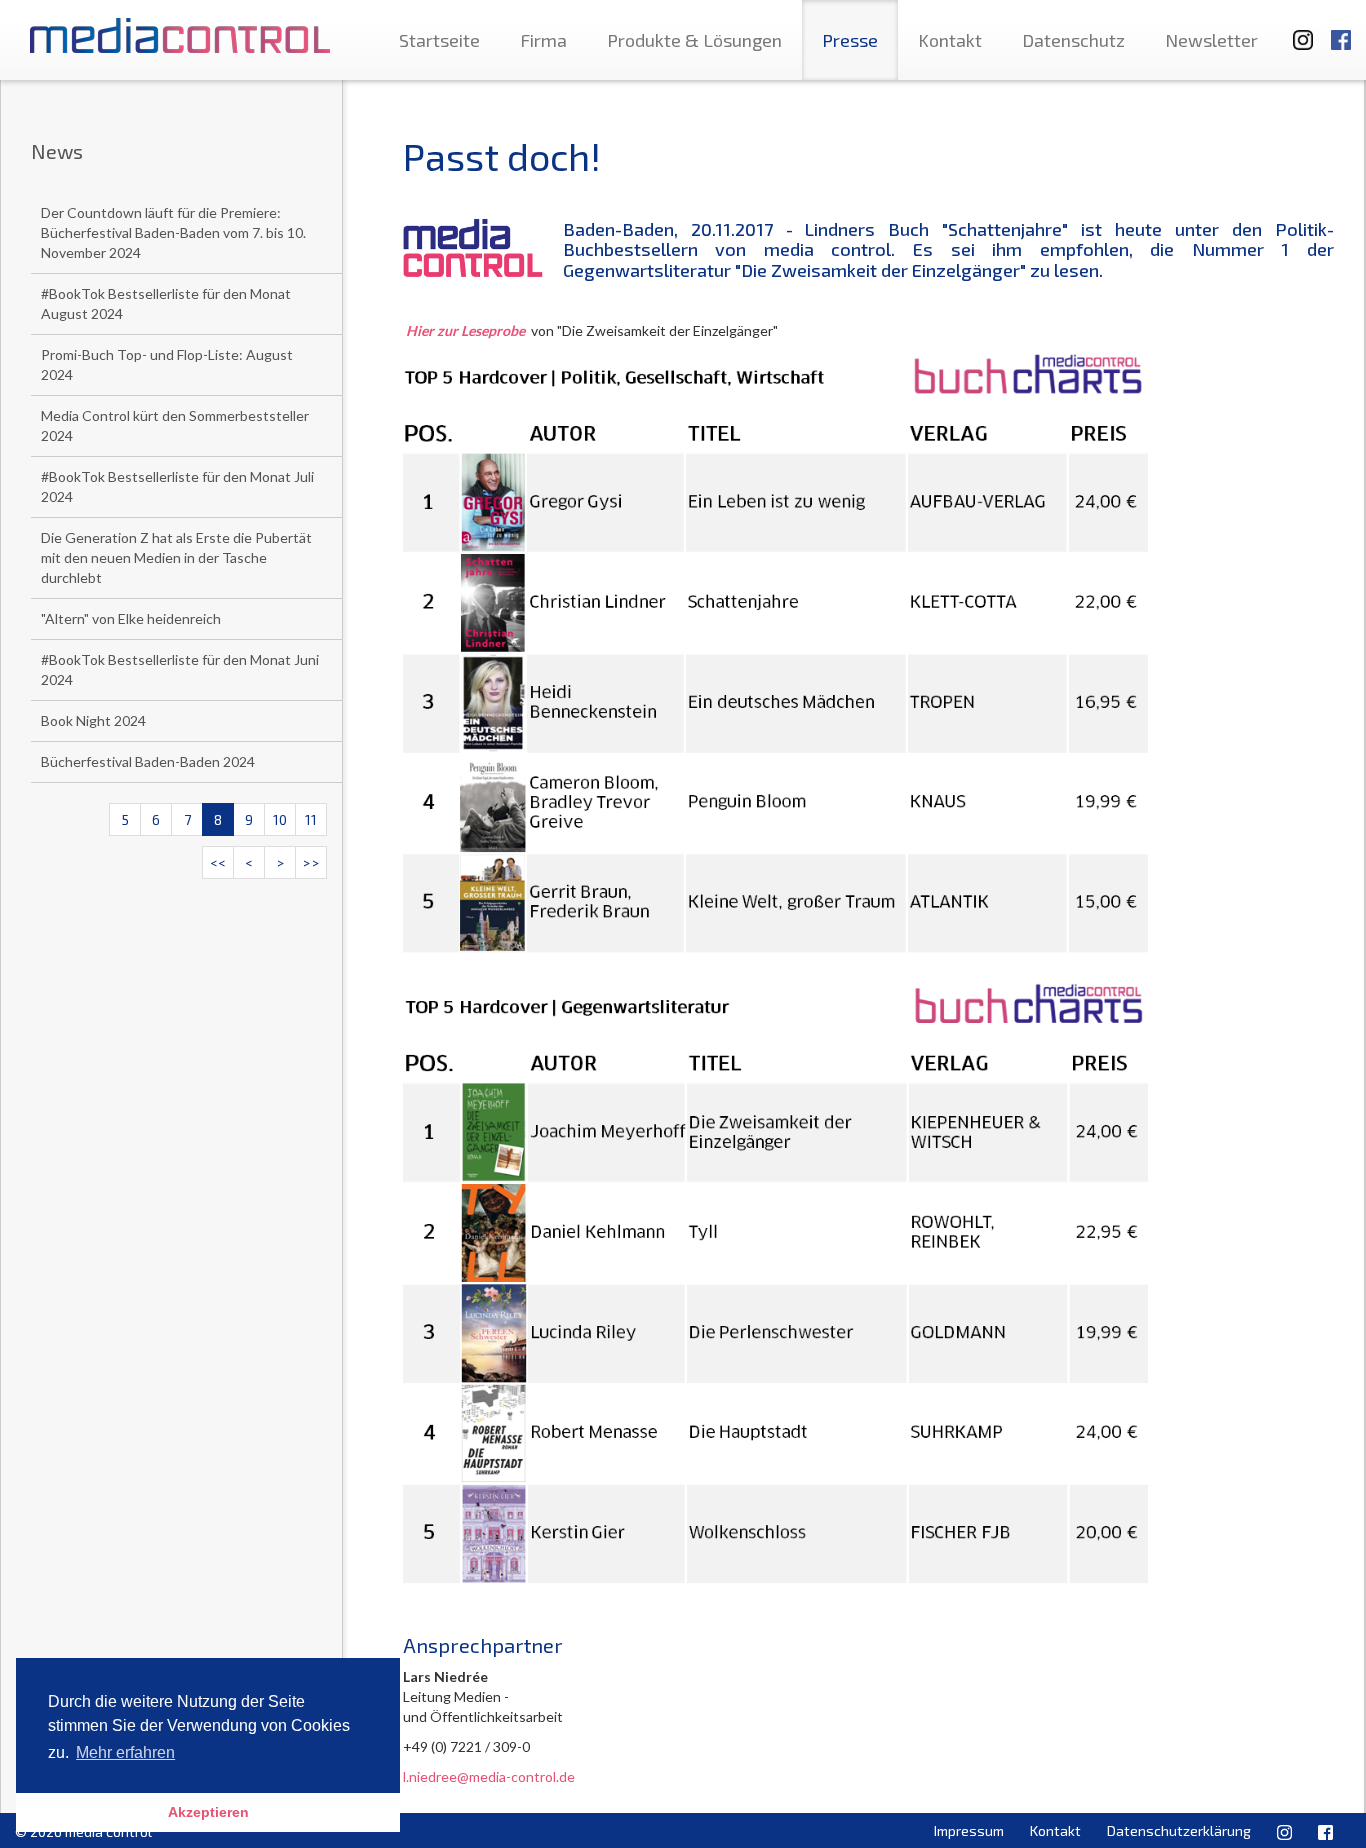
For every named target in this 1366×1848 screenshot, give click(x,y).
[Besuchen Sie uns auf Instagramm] (1297, 30)
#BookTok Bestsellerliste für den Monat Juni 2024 (180, 669)
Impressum (969, 1830)
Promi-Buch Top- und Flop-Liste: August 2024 (167, 364)
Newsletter (1211, 40)
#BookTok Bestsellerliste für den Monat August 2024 (166, 303)
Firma (543, 40)
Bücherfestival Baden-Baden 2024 (148, 761)
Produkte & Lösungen (694, 40)
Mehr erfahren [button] (125, 1752)
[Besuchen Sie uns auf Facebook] (1341, 30)
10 (280, 819)
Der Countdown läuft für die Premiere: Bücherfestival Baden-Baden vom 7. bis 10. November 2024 (173, 232)
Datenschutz (1073, 40)
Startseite (439, 40)
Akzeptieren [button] (208, 1812)
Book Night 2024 (93, 720)
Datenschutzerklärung (1179, 1830)
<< (218, 862)
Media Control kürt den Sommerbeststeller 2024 (175, 425)
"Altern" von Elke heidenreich (131, 618)
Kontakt (950, 40)
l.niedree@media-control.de (489, 1776)
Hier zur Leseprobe (465, 330)
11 (311, 819)
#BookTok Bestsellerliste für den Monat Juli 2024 (177, 486)
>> (311, 862)
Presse (850, 40)
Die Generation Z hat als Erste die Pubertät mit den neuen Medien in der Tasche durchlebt (176, 557)
